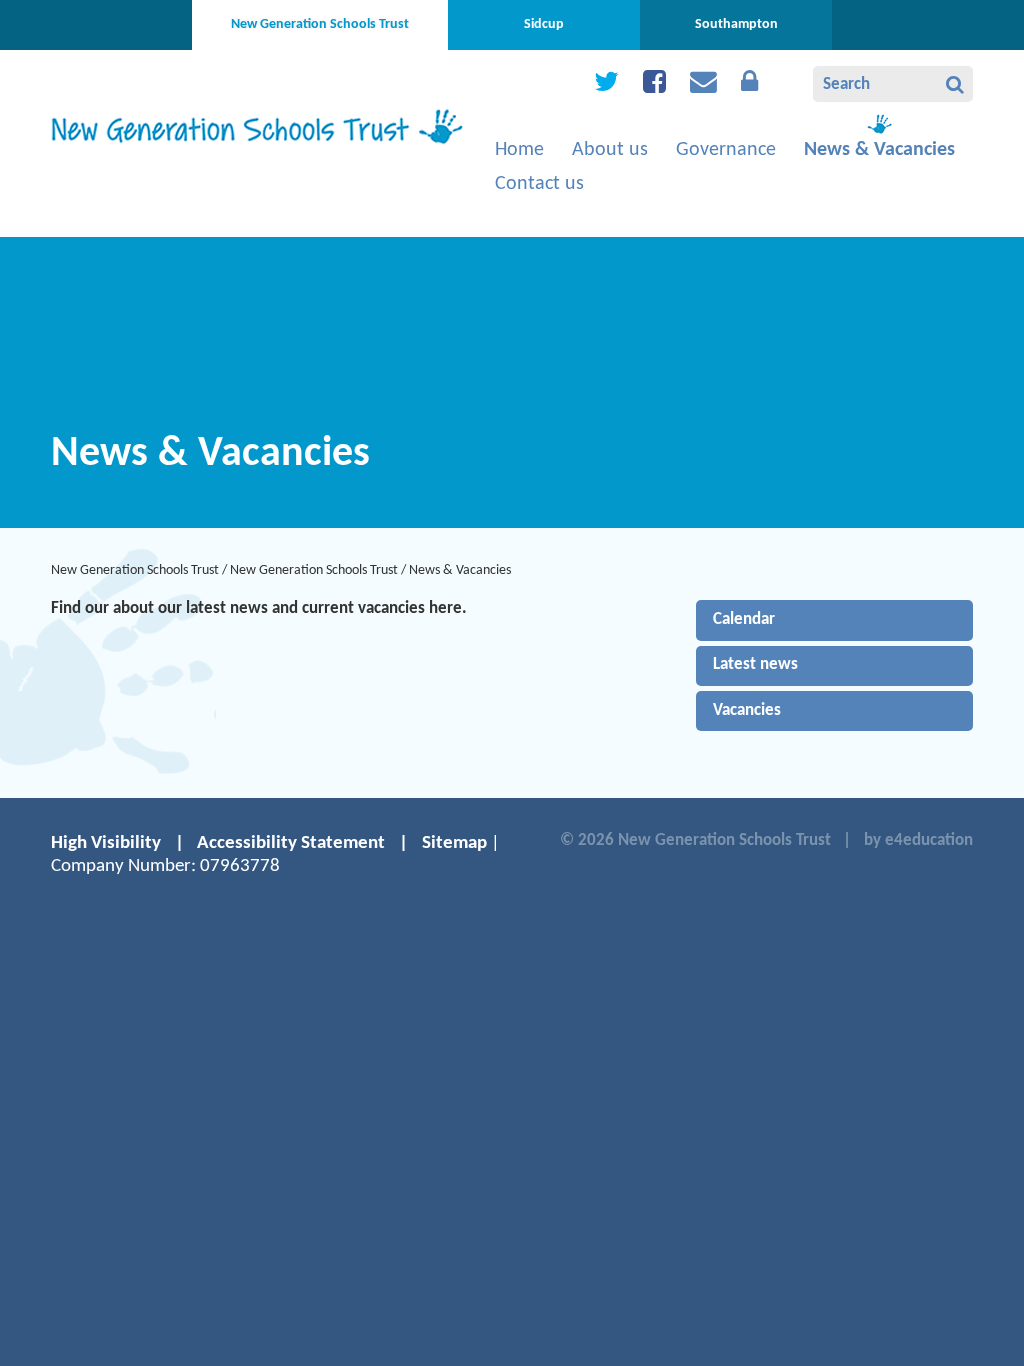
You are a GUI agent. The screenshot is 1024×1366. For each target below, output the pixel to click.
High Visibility (106, 843)
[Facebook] (654, 86)
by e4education (918, 840)
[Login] (749, 86)
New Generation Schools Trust (135, 570)
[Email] (703, 86)
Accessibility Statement (291, 843)
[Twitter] (606, 86)
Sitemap (454, 843)
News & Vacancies (460, 570)
